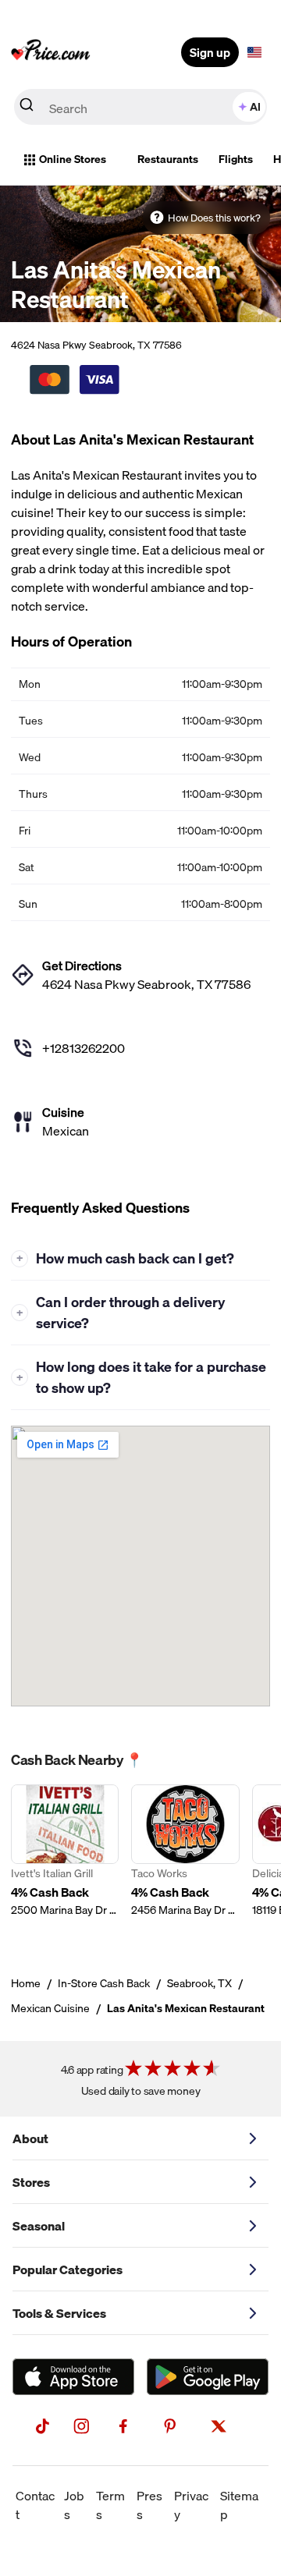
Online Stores (73, 159)
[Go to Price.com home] (51, 52)
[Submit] (27, 108)
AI (255, 107)
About (30, 2138)
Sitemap (239, 2505)
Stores (31, 2182)
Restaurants (168, 159)
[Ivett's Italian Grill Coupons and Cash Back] (65, 1860)
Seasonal (39, 2226)
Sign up (210, 52)
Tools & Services (59, 2313)
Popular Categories (68, 2270)
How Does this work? (214, 218)
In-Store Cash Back (104, 1983)
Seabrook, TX (199, 1983)
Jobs (74, 2505)
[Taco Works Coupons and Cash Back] (185, 1860)
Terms (110, 2505)
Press (149, 2505)
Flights (236, 159)
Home (26, 1983)
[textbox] (254, 52)
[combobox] (140, 107)
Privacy (191, 2505)
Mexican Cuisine (50, 2008)
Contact (35, 2505)
